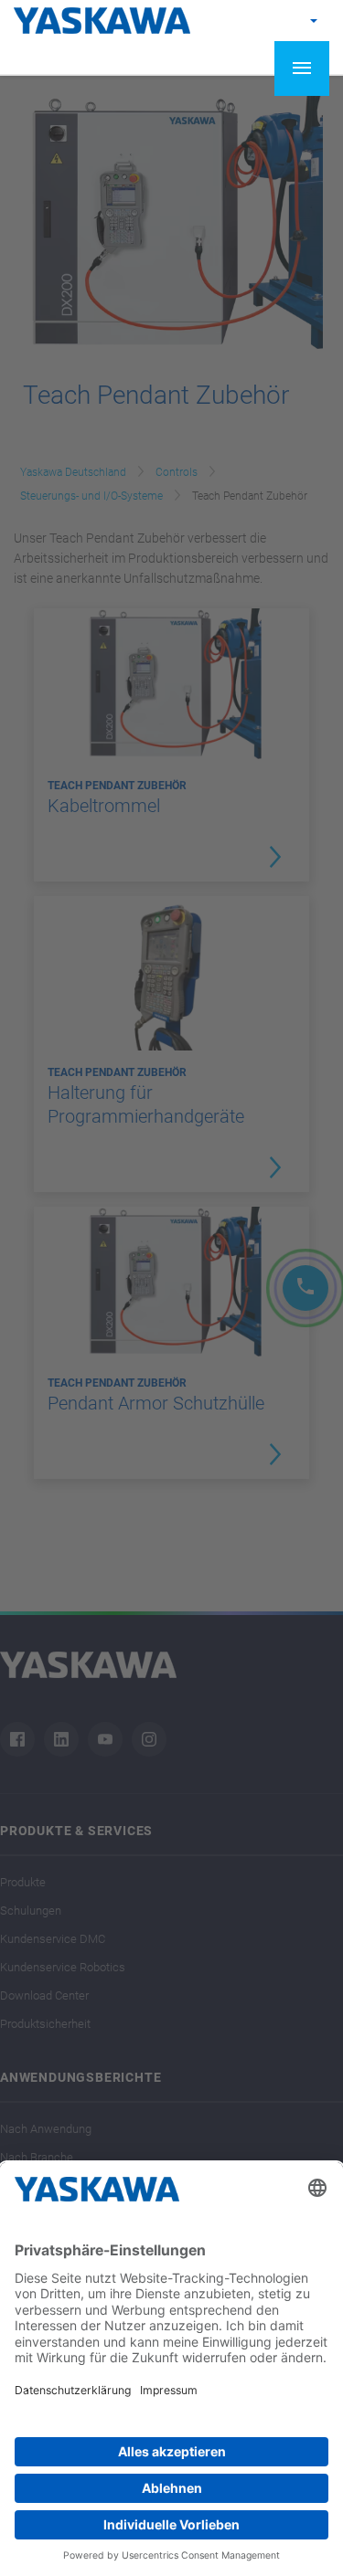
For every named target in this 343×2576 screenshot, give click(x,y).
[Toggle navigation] (302, 69)
